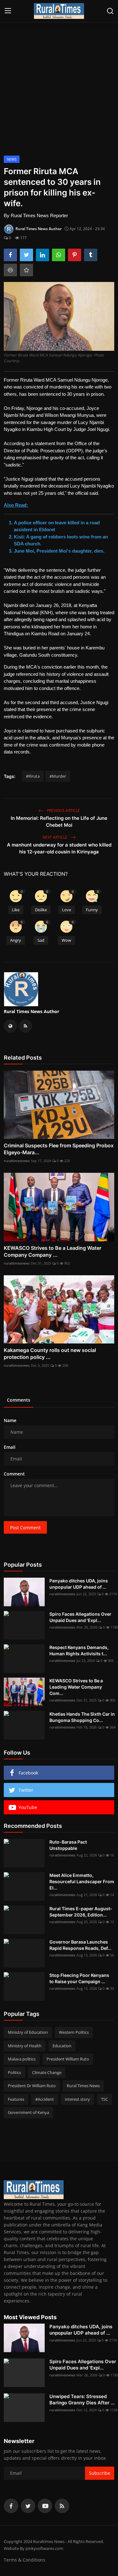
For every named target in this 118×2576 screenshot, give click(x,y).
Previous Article (63, 811)
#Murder (58, 776)
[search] (110, 11)
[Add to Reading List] (26, 270)
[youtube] (45, 2506)
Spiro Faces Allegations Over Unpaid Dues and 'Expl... (80, 1617)
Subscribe (100, 2473)
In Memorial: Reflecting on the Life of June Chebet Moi (59, 822)
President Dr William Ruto (32, 2086)
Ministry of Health (25, 2046)
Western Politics (74, 2032)
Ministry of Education (28, 2032)
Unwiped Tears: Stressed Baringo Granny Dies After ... (82, 2399)
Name (10, 1420)
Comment (14, 1474)
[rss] (62, 2506)
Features (16, 2099)
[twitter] (28, 2506)
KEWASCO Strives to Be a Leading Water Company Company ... (53, 1251)
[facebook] (11, 2506)
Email (10, 1447)
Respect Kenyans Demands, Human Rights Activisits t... (79, 1650)
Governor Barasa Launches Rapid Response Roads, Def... (80, 1945)
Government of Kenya (28, 2112)
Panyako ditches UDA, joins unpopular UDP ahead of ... (79, 1584)
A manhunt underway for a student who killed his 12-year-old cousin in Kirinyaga (59, 848)
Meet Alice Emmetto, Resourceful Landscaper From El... (82, 1881)
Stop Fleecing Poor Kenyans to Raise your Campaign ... (79, 1978)
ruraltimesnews (17, 1161)
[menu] (8, 11)
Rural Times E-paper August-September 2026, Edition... (81, 1912)
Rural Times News (83, 2086)
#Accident (45, 2099)
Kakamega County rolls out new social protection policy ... (50, 1354)
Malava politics (22, 2059)
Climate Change (47, 2072)
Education (62, 2046)
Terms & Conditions (25, 2560)
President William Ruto (68, 2059)
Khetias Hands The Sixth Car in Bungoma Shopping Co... (82, 1717)
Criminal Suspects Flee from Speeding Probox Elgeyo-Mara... (59, 1149)
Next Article (55, 837)
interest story (77, 2099)
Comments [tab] (19, 1400)
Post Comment (25, 1528)
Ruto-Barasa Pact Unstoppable (68, 1845)
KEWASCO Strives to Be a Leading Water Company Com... (76, 1687)
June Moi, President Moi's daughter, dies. (59, 551)
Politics (14, 2072)
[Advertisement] (59, 86)
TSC (104, 2099)
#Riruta (33, 776)
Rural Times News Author (31, 1011)
